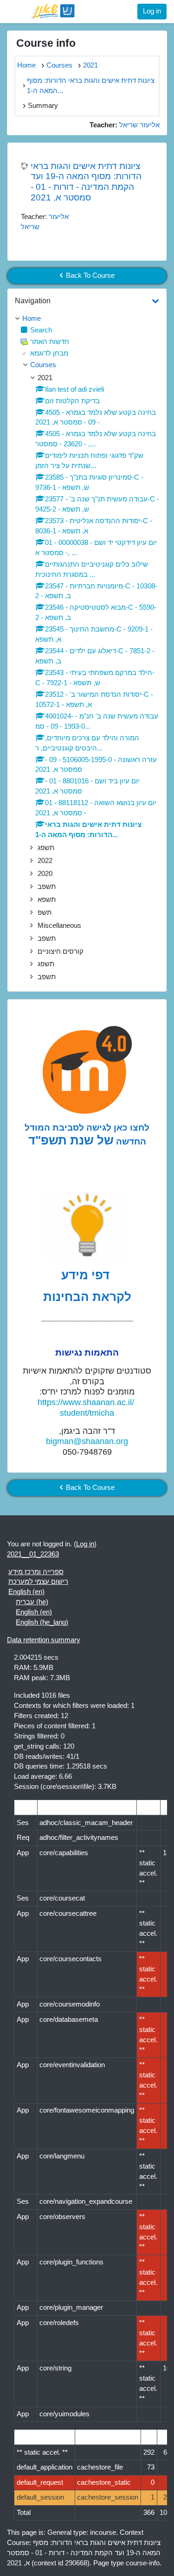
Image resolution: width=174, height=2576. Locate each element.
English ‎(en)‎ (26, 1592)
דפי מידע (87, 1275)
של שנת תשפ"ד (71, 1140)
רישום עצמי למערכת (38, 1582)
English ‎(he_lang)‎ (42, 1622)
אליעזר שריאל (139, 125)
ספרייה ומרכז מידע (36, 1572)
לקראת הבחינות (87, 1297)
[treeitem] (87, 319)
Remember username (53, 85)
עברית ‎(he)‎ (32, 1602)
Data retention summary (44, 1640)
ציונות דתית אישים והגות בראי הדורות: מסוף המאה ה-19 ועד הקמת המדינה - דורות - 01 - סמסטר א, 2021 (86, 182)
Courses (43, 365)
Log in (152, 11)
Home (32, 319)
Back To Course (90, 275)
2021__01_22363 (33, 1554)
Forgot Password (133, 85)
